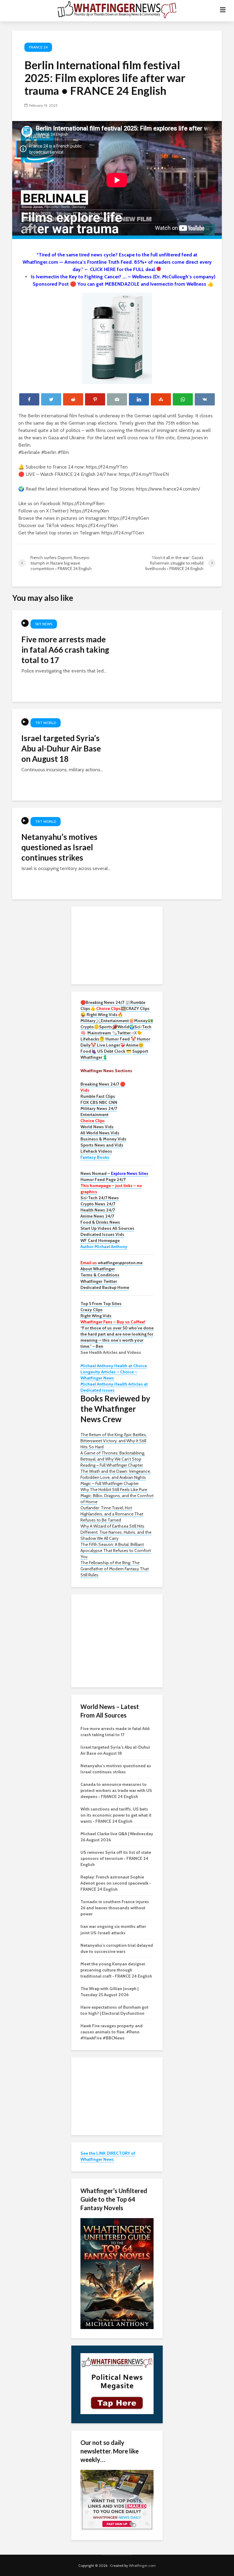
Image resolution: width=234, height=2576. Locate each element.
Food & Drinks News (100, 1222)
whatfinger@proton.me (112, 1263)
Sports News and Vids (102, 1145)
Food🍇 (88, 1051)
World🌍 (126, 1027)
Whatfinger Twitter (99, 1281)
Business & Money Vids (103, 1139)
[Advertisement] (117, 945)
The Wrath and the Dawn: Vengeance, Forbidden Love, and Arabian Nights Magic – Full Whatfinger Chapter (116, 1477)
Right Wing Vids (96, 1316)
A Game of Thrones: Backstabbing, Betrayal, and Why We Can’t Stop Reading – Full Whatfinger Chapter (113, 1459)
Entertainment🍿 (117, 1021)
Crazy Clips (92, 1310)
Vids (85, 1090)
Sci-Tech (143, 1027)
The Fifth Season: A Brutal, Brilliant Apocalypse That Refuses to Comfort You (116, 1550)
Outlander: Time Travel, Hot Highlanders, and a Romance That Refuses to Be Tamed (112, 1514)
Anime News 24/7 (97, 1216)
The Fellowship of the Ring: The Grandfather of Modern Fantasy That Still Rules (115, 1569)
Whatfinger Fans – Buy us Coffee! (113, 1322)
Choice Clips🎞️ (111, 1008)
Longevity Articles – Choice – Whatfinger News (109, 1375)
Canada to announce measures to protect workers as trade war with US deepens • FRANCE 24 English (116, 1790)
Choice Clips (93, 1121)
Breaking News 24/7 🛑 (103, 1084)
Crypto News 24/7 (98, 1204)
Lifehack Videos (96, 1151)
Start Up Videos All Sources (107, 1228)
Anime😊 (135, 1045)
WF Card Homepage (100, 1240)
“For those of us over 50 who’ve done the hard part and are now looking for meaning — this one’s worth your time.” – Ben (117, 1337)
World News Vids (97, 1127)
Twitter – (126, 1033)
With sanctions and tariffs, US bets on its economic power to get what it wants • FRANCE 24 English (116, 1815)
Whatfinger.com (142, 2565)
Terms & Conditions (100, 1275)
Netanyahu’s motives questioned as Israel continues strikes (59, 847)
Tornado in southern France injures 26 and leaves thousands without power (115, 1908)
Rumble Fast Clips (98, 1096)
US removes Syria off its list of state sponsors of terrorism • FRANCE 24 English (116, 1858)
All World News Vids (100, 1133)
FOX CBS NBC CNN (99, 1102)
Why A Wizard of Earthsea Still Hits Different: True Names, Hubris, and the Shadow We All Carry (116, 1532)
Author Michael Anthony (104, 1247)
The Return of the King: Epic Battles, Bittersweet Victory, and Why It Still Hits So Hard (114, 1441)
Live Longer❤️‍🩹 (111, 1045)
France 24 (38, 47)
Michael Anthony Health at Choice (114, 1366)
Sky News (44, 624)
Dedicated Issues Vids (102, 1234)
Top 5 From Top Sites (101, 1304)
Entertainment (94, 1115)
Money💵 (144, 1021)
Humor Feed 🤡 (121, 1039)
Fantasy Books (95, 1157)
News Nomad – (114, 1173)
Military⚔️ (91, 1021)
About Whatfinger (98, 1269)
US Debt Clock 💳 (114, 1051)
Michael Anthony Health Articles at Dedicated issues (114, 1387)
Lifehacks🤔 (92, 1039)
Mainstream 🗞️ (102, 1033)
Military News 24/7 (99, 1108)
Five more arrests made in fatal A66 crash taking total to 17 (65, 650)
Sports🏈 (108, 1027)
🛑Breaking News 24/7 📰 (105, 1002)
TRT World (46, 723)
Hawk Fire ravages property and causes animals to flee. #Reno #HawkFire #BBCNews (112, 2032)
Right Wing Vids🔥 (105, 1015)
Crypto (87, 1027)
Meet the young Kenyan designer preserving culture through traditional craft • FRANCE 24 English (116, 1970)
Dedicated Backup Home (105, 1287)
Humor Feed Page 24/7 (103, 1179)
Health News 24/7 (98, 1210)
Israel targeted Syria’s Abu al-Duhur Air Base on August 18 (61, 748)
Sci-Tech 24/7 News (100, 1198)
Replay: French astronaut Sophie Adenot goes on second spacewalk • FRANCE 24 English (116, 1883)
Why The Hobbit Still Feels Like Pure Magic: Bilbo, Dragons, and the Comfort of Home (117, 1496)
